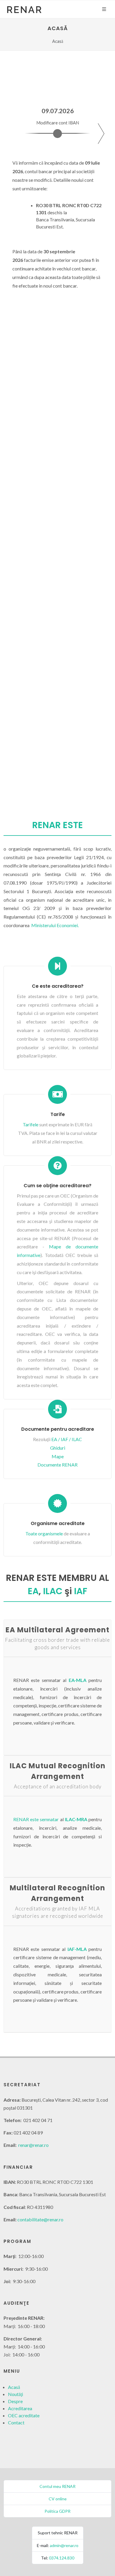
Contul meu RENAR (57, 2486)
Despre (15, 2401)
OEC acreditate (24, 2415)
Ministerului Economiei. (55, 925)
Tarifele (31, 1124)
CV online (58, 2499)
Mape (58, 1456)
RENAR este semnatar (36, 1819)
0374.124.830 (62, 2558)
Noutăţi (15, 2394)
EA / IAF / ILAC (67, 1439)
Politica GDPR (57, 2511)
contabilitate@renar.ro (40, 2219)
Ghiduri (58, 1448)
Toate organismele (44, 1533)
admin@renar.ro (64, 2545)
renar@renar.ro (33, 2145)
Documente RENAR (57, 1465)
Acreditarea (20, 2408)
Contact (16, 2422)
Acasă (14, 2387)
